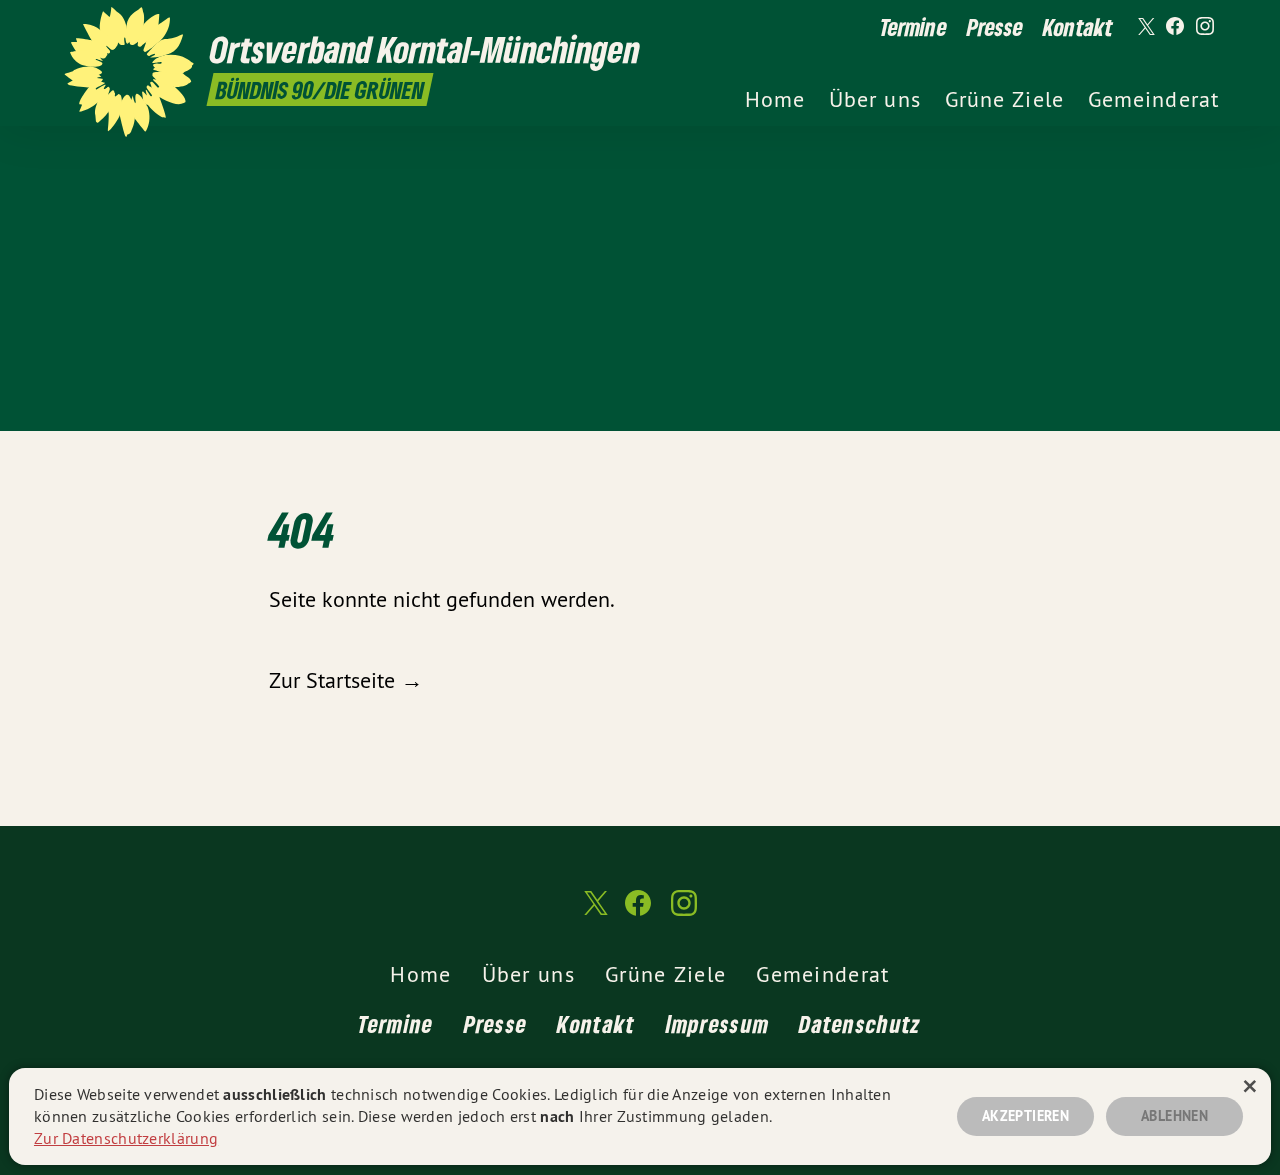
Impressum (718, 1023)
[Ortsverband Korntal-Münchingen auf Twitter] (1145, 27)
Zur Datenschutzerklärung (126, 1138)
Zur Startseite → (346, 680)
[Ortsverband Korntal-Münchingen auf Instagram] (1205, 27)
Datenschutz (860, 1023)
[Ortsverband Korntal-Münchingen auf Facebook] (1175, 27)
